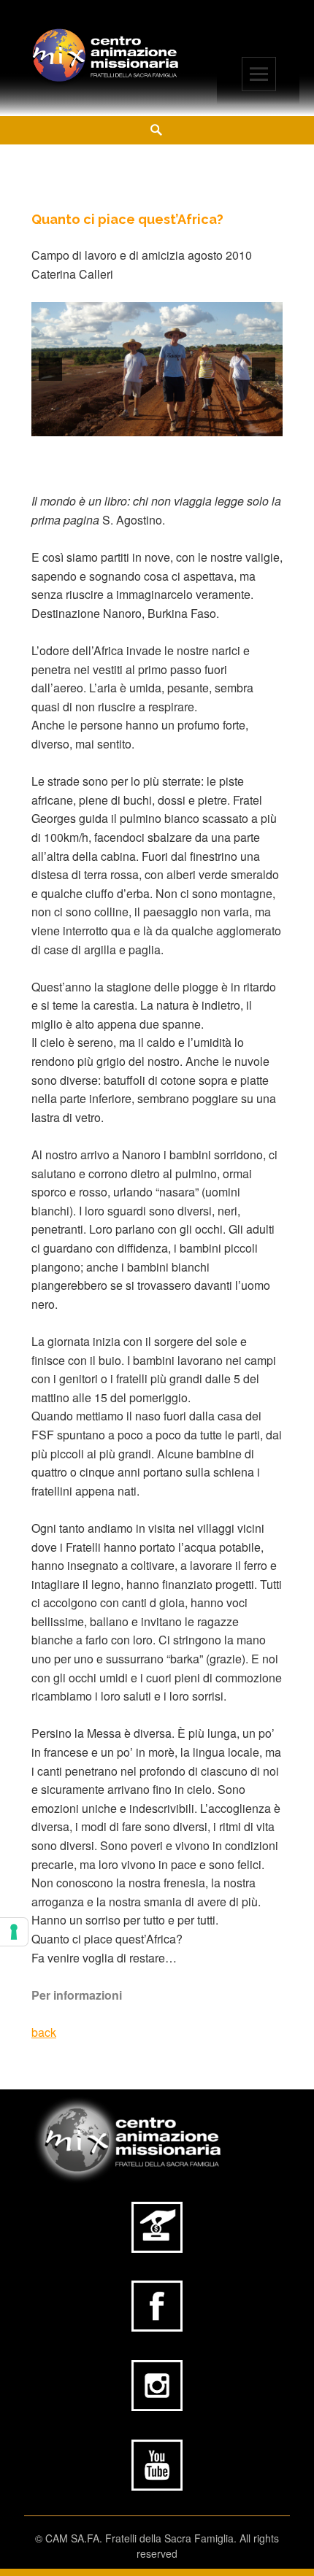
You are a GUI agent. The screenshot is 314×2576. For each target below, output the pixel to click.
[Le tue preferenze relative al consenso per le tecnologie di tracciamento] (14, 1932)
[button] (50, 369)
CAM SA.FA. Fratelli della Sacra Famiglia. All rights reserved (162, 2546)
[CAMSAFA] (106, 56)
